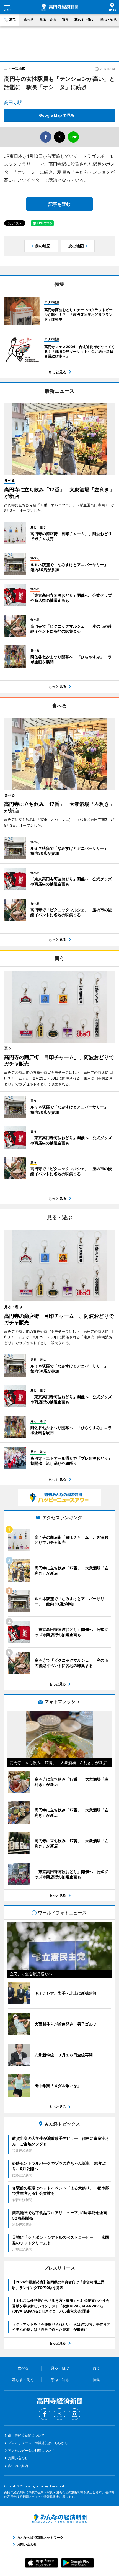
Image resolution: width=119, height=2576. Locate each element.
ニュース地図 (15, 68)
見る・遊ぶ (48, 20)
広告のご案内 (18, 2466)
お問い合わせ (18, 2458)
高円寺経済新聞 (60, 7)
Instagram (74, 2414)
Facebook (45, 2414)
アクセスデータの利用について (31, 2451)
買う (65, 20)
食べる (29, 20)
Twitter (59, 2414)
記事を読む (59, 204)
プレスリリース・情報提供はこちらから (38, 2443)
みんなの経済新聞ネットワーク (59, 2519)
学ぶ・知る (108, 20)
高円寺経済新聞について (26, 2435)
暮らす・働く (84, 20)
